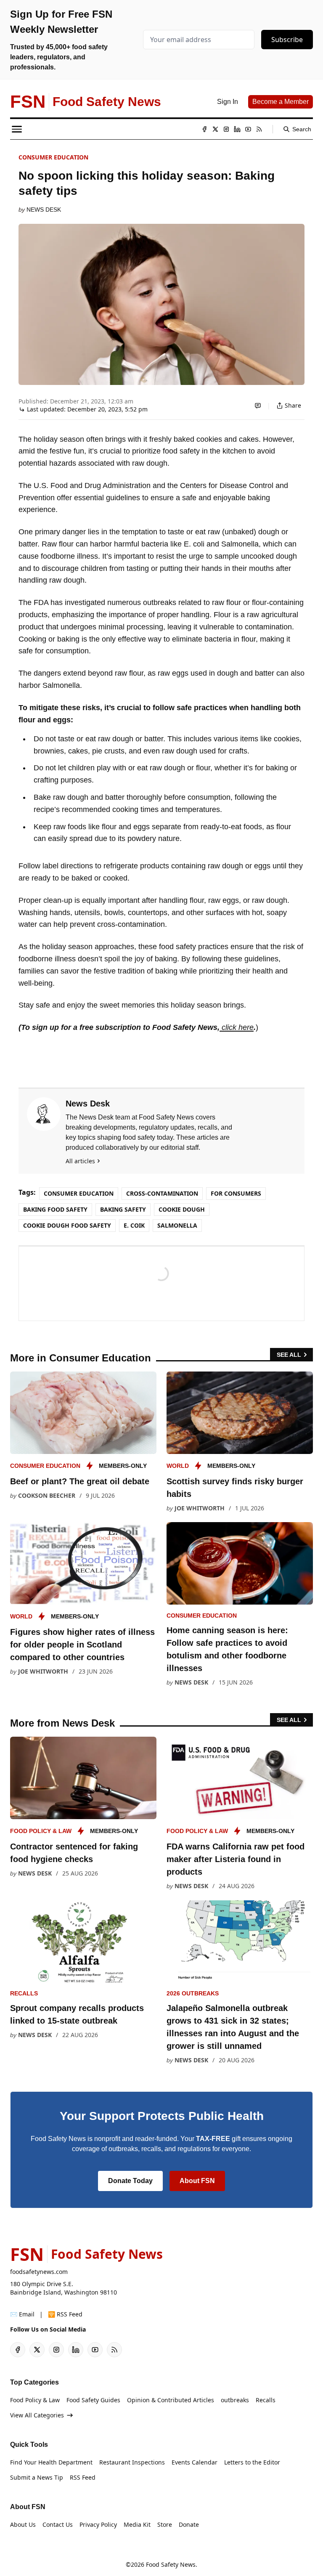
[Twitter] (215, 129)
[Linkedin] (237, 129)
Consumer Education (53, 157)
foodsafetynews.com (39, 2272)
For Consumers (236, 1193)
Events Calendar (195, 2462)
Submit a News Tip (37, 2477)
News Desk (44, 210)
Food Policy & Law (41, 1831)
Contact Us (58, 2524)
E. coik (134, 1225)
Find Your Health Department (51, 2462)
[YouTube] (248, 129)
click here (237, 1027)
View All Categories (37, 2415)
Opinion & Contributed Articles (171, 2400)
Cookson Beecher (47, 1495)
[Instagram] (226, 129)
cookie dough (182, 1209)
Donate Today (130, 2181)
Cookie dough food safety (67, 1225)
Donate (189, 2524)
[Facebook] (204, 129)
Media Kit (137, 2524)
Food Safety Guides (93, 2400)
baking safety (123, 1209)
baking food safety (55, 1209)
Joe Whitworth (200, 1508)
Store (165, 2524)
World (178, 1466)
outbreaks (235, 2400)
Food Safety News (171, 2564)
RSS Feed (83, 2477)
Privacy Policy (98, 2524)
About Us (23, 2524)
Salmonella (177, 1225)
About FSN (197, 2181)
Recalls (24, 1993)
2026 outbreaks (193, 1993)
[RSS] (259, 129)
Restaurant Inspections (132, 2462)
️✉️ (22, 2314)
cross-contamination (162, 1193)
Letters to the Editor (252, 2462)
